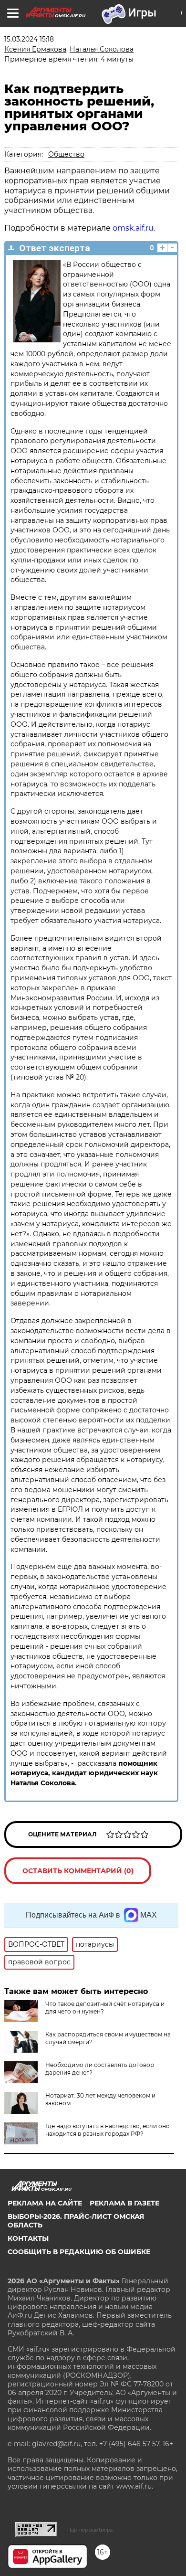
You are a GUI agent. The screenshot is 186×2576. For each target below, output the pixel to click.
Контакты (28, 2238)
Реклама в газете (124, 2203)
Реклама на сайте (45, 2203)
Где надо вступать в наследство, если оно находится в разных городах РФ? (108, 2130)
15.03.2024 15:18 (29, 39)
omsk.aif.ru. (133, 228)
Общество (66, 154)
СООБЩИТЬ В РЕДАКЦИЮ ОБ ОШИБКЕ (79, 2252)
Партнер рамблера (90, 2530)
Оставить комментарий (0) (78, 1871)
